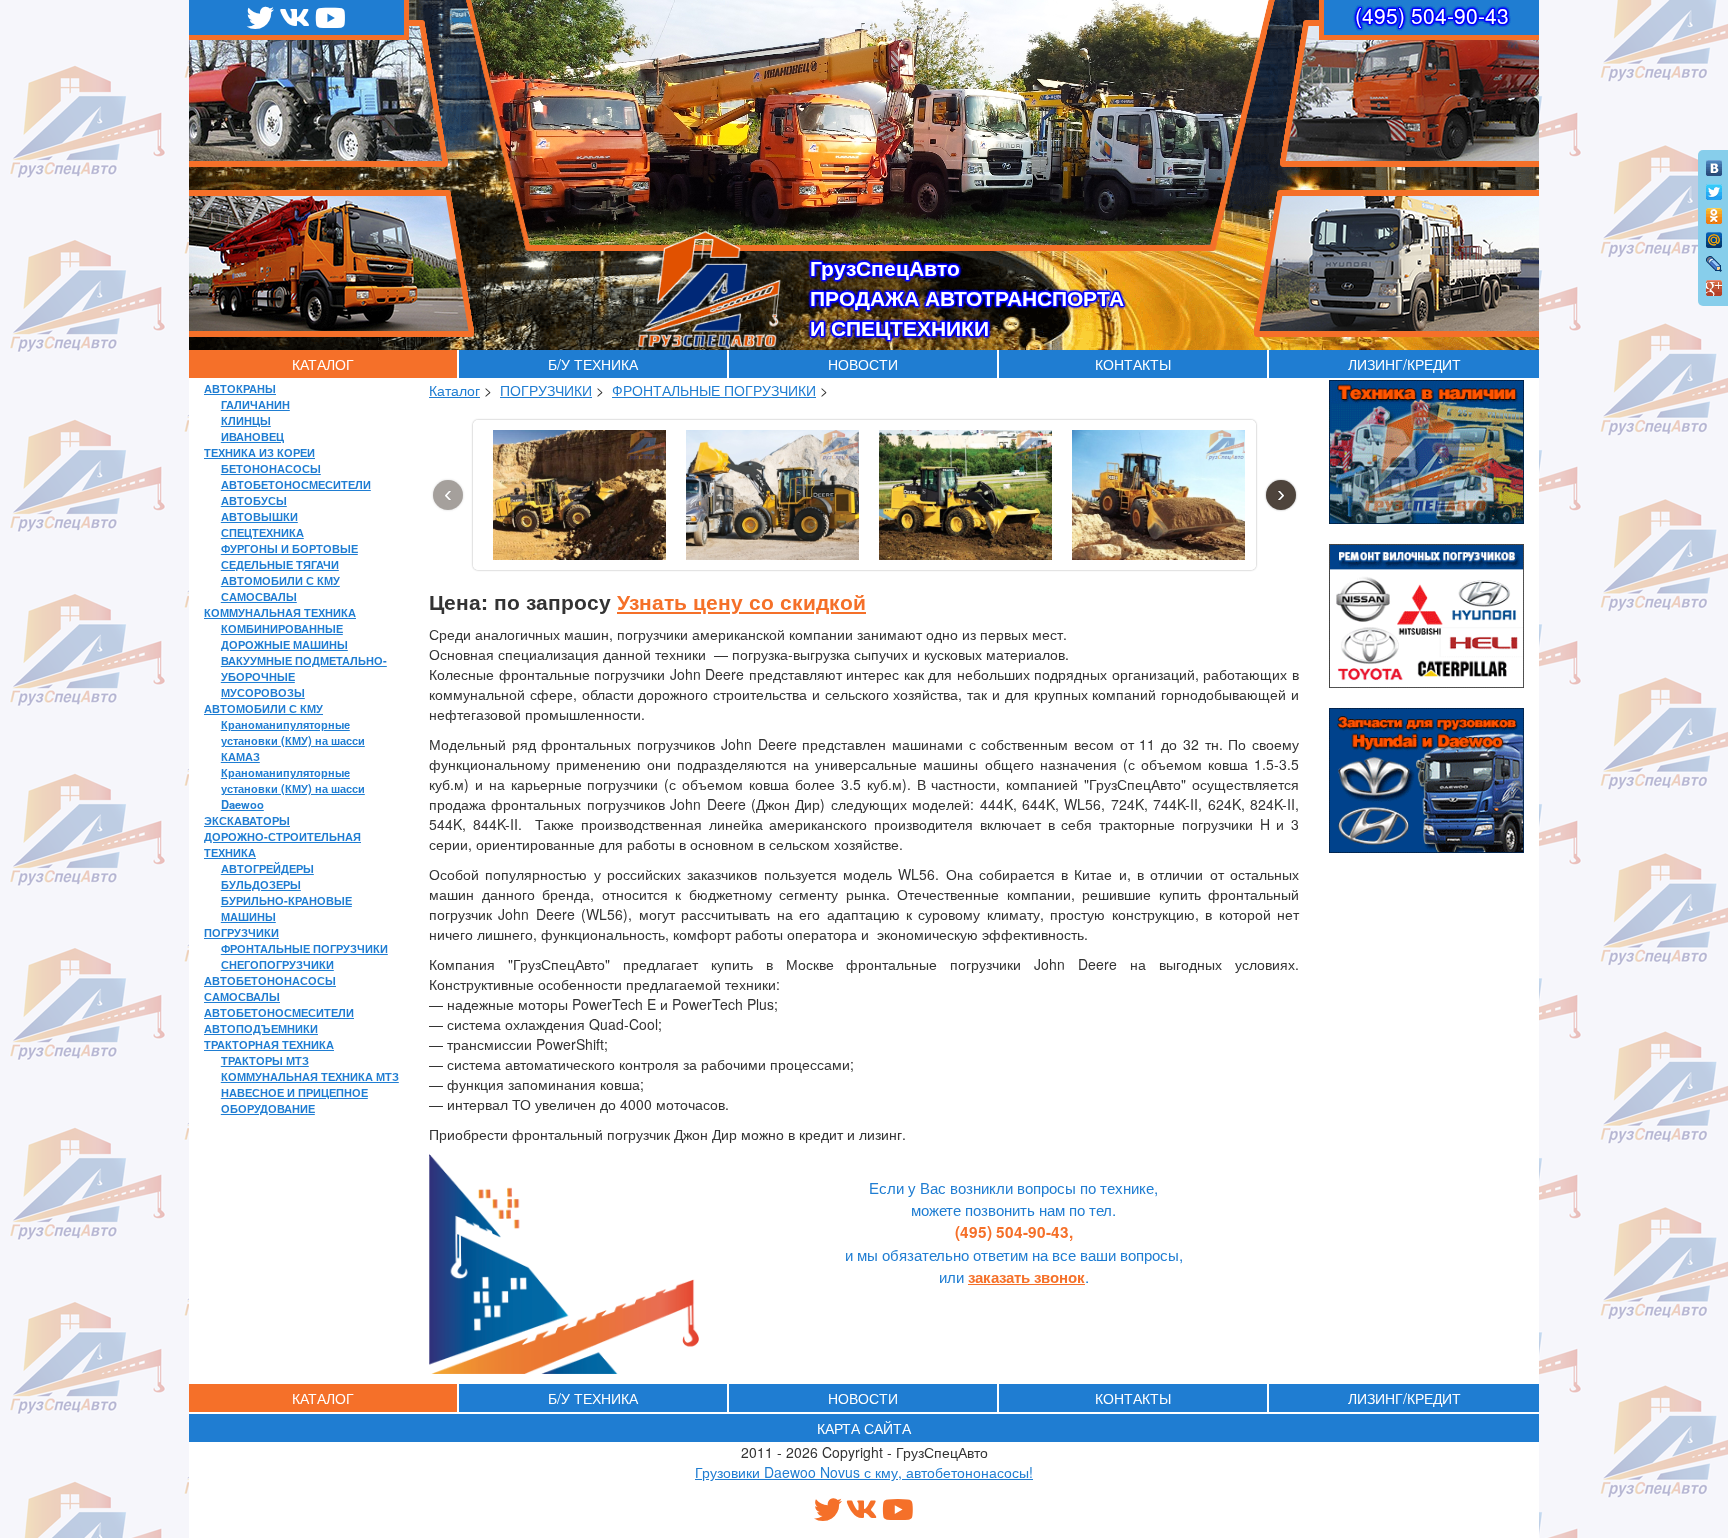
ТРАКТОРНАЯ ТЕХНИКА (269, 1044)
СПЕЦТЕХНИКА (262, 532)
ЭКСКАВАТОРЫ (247, 820)
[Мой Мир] (1714, 235)
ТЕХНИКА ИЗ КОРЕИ (259, 452)
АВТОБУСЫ (254, 500)
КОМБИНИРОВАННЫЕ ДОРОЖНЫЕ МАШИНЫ (284, 636)
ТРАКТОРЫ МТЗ (265, 1060)
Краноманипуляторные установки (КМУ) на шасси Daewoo (293, 788)
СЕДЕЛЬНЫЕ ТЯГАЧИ (280, 564)
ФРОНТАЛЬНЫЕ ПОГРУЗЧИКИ (304, 948)
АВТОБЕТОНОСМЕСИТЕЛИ (296, 484)
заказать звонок (1026, 1277)
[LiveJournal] (1714, 259)
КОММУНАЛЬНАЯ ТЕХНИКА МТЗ (310, 1076)
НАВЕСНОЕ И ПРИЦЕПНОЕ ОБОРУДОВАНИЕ (294, 1100)
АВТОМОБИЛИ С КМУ (280, 580)
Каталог (454, 390)
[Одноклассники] (1714, 211)
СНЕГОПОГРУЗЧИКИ (277, 964)
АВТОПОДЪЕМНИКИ (261, 1028)
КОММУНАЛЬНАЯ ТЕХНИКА (280, 612)
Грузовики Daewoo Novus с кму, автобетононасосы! (864, 1472)
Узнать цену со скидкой (741, 601)
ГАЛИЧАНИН (255, 404)
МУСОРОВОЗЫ (263, 692)
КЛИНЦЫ (246, 420)
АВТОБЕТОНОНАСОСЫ (270, 980)
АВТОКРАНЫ (240, 388)
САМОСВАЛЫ (259, 596)
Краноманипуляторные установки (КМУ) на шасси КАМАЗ (293, 740)
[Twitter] (1714, 187)
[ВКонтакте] (1714, 163)
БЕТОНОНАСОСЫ (271, 468)
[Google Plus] (1714, 283)
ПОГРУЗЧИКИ (241, 932)
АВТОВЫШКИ (259, 516)
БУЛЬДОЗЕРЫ (261, 884)
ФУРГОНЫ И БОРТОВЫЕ (289, 548)
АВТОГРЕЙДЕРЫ (267, 868)
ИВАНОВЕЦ (252, 436)
